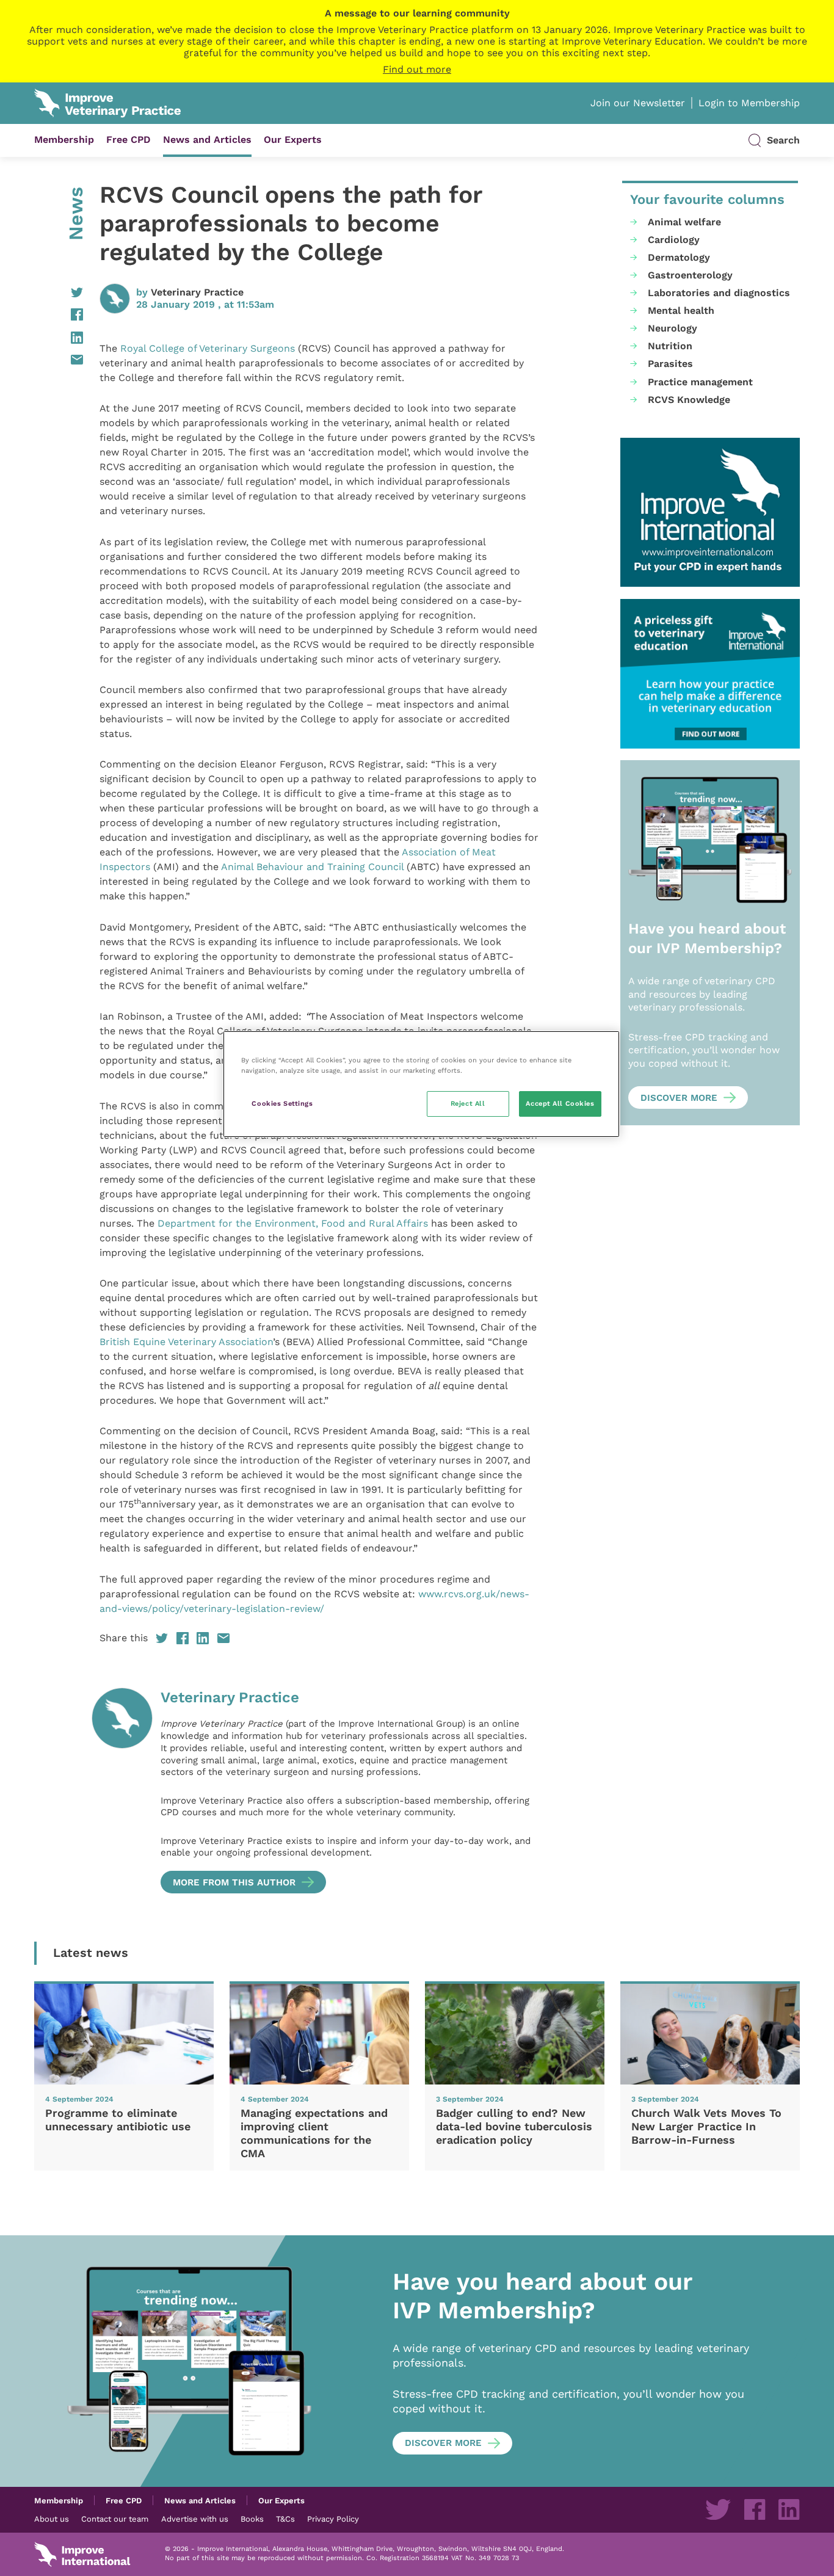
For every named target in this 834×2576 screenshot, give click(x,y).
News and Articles (207, 140)
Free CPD (129, 140)
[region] (421, 1084)
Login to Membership (749, 103)
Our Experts (293, 140)
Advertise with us (195, 2519)
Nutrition (670, 346)
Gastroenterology (690, 275)
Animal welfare (684, 222)
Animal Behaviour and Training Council (314, 867)
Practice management (700, 382)
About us (52, 2519)
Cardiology (674, 240)
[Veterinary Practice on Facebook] (755, 2509)
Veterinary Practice (197, 292)
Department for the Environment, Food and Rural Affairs (293, 1223)
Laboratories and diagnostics (719, 293)
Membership (64, 140)
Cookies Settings (282, 1103)
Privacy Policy (333, 2519)
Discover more (679, 1098)
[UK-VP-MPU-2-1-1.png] (710, 674)
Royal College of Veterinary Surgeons (208, 348)
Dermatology (679, 257)
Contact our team (115, 2519)
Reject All (468, 1103)
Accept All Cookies (560, 1103)
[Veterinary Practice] (122, 1791)
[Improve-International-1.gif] (710, 513)
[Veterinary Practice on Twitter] (718, 2509)
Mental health (681, 310)
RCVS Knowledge (689, 400)
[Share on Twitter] (59, 292)
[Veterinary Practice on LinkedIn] (789, 2509)
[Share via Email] (59, 360)
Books (252, 2519)
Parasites (670, 364)
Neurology (673, 328)
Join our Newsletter (638, 103)
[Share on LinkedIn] (59, 338)
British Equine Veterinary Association (186, 1342)
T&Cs (285, 2519)
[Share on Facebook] (59, 314)
